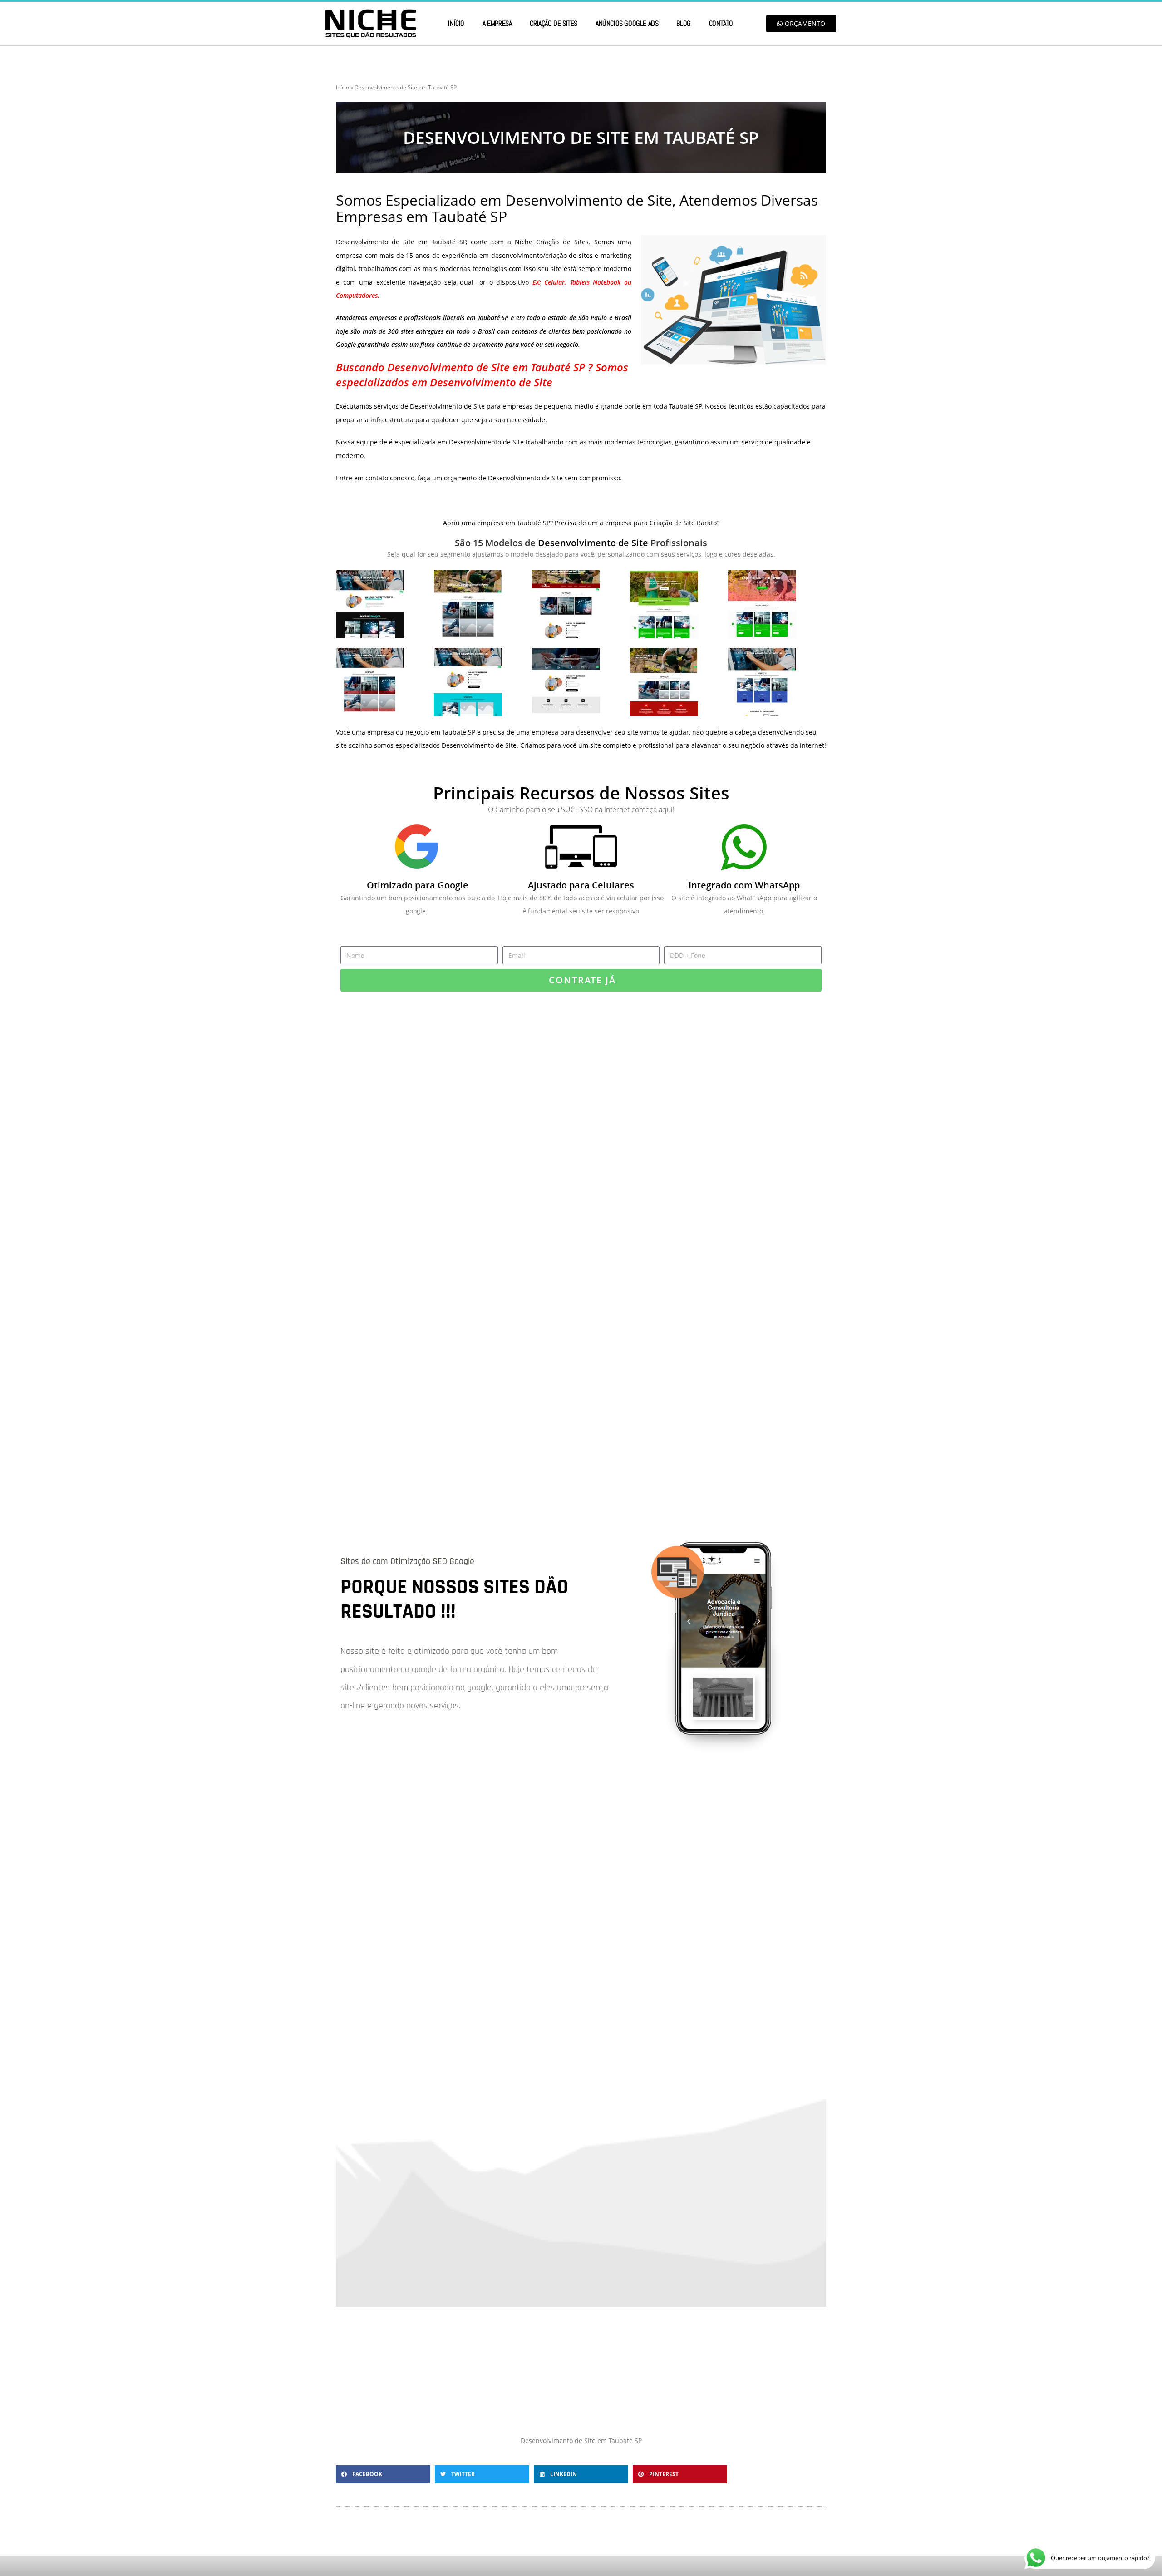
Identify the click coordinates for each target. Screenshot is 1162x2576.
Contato (721, 23)
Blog (683, 23)
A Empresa (497, 23)
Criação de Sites (554, 23)
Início (456, 23)
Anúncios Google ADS (627, 23)
